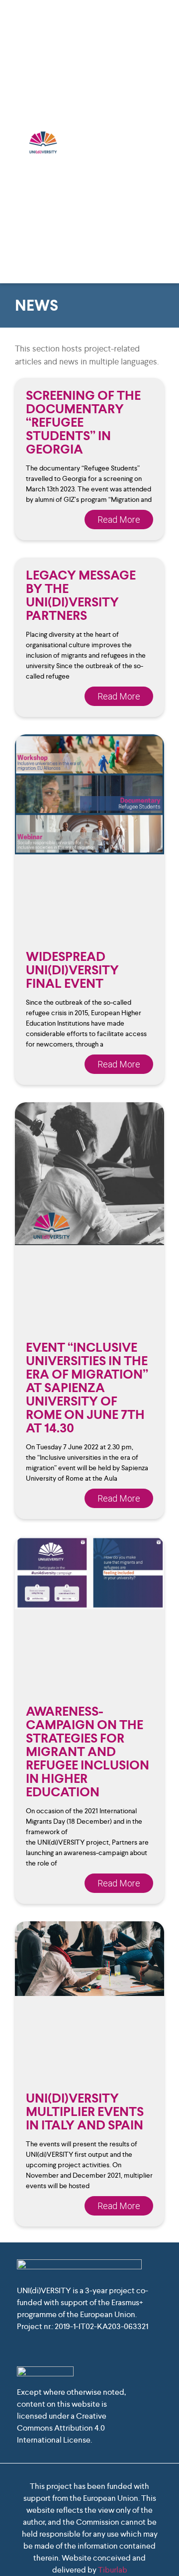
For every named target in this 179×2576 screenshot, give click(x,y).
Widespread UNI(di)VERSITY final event (72, 970)
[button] (162, 142)
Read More (119, 520)
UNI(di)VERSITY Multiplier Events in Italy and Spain (85, 2111)
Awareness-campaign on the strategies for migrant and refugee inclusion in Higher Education (88, 1752)
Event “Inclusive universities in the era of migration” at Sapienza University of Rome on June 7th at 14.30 (87, 1388)
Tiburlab (113, 2570)
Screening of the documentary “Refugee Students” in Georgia (83, 422)
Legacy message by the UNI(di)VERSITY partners (81, 595)
